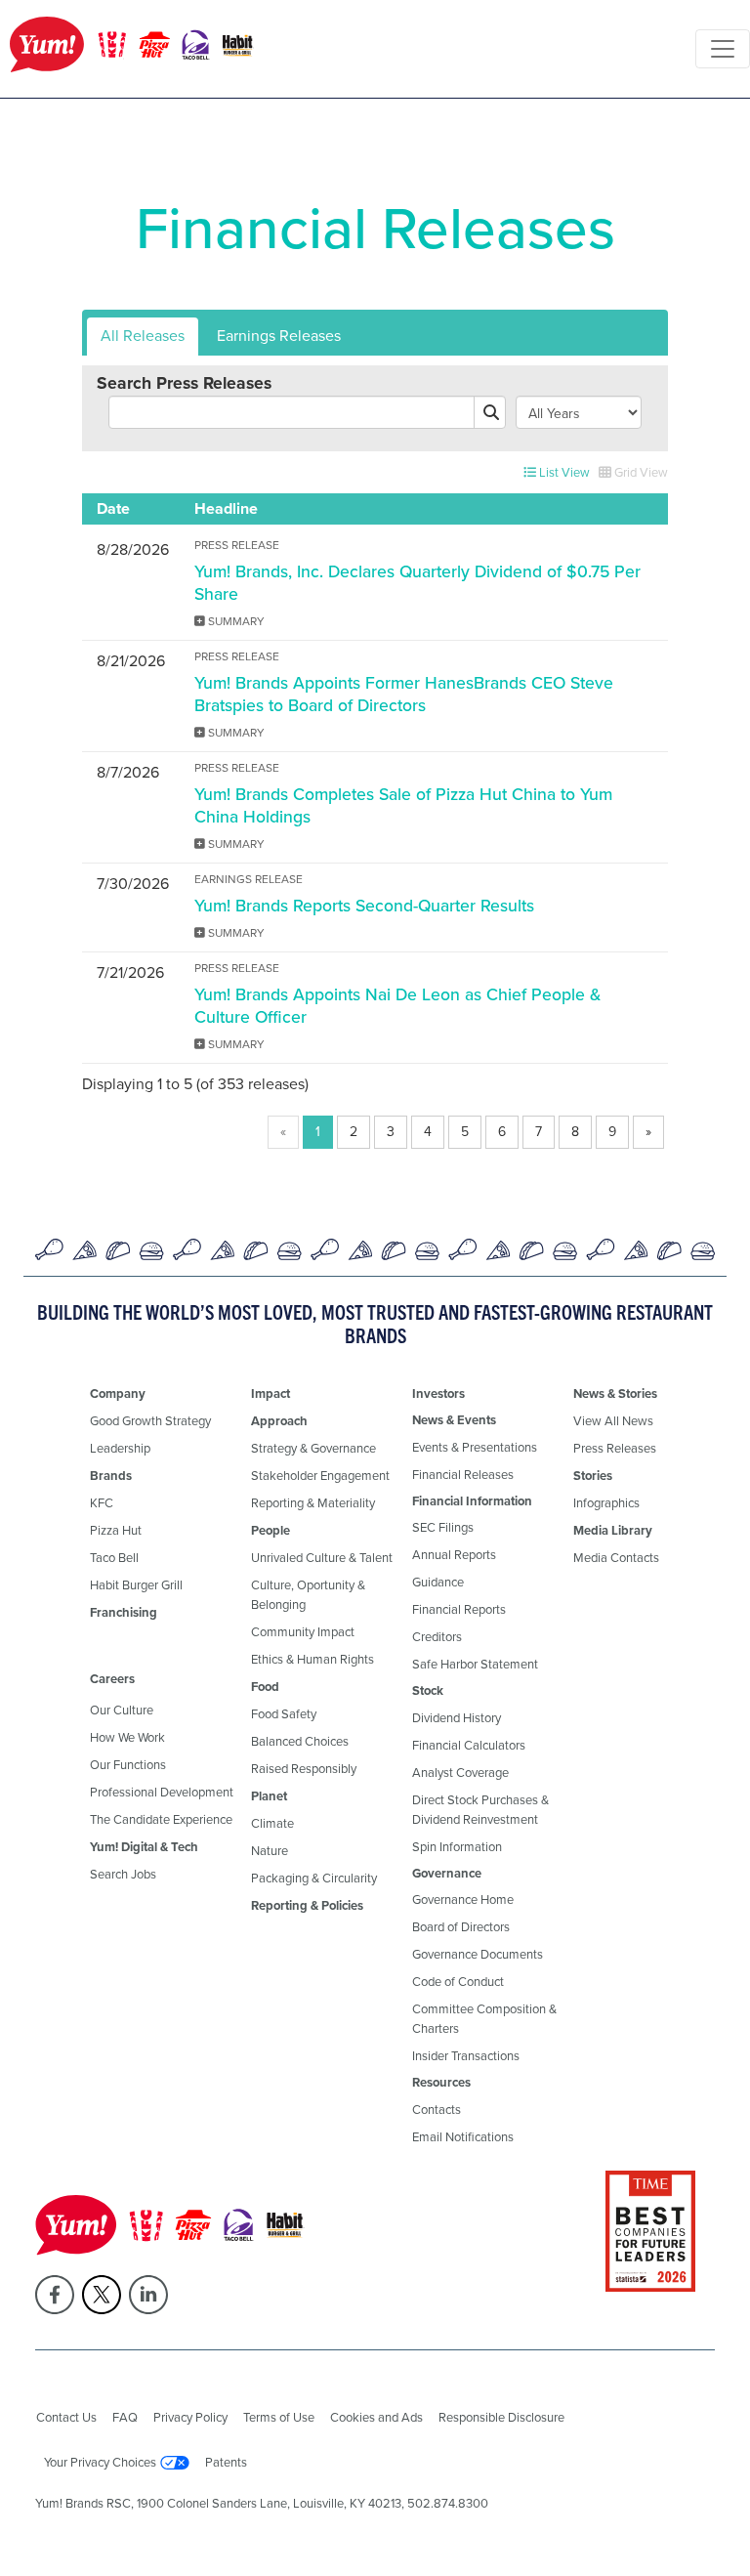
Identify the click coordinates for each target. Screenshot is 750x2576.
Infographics (606, 1503)
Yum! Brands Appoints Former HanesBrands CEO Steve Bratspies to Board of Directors (404, 694)
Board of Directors (461, 1927)
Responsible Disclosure (501, 2417)
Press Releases (615, 1448)
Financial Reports (459, 1609)
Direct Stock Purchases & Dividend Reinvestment (480, 1810)
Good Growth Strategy (150, 1421)
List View (563, 472)
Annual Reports (454, 1555)
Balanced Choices (300, 1741)
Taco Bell (114, 1558)
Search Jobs (123, 1874)
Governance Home (463, 1900)
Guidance (438, 1582)
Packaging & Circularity (314, 1878)
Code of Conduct (458, 1982)
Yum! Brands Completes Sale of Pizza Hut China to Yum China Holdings (403, 805)
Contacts (437, 2110)
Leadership (120, 1448)
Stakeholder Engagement (320, 1476)
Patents (226, 2462)
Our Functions (128, 1765)
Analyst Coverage (460, 1773)
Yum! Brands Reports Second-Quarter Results (364, 906)
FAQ (125, 2417)
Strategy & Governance (313, 1448)
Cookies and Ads (376, 2417)
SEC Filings (443, 1527)
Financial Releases (463, 1475)
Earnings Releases (279, 336)
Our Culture (122, 1710)
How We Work (127, 1737)
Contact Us (66, 2417)
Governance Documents (478, 1954)
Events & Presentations (475, 1447)
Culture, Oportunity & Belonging (308, 1595)
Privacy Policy (190, 2417)
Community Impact (303, 1632)
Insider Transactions (466, 2056)
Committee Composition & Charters (484, 2019)
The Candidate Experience (161, 1819)
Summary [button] (235, 621)
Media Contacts (616, 1558)
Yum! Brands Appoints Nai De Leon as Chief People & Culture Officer (397, 1006)
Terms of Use (279, 2417)
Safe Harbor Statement (475, 1664)
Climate (272, 1823)
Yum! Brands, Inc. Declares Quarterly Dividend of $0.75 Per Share (417, 583)
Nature (270, 1851)
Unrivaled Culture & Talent (322, 1558)
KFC (102, 1503)
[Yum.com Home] (132, 49)
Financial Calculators (469, 1745)
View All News (613, 1421)
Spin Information (457, 1847)
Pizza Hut (116, 1530)
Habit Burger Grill (136, 1585)
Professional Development (162, 1792)
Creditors (437, 1637)
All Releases (143, 336)
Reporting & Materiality (313, 1503)
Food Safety (284, 1714)
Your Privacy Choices (100, 2462)
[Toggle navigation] (723, 49)
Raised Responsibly (304, 1769)
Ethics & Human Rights (312, 1659)
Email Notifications (463, 2137)
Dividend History (457, 1718)
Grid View (640, 472)
